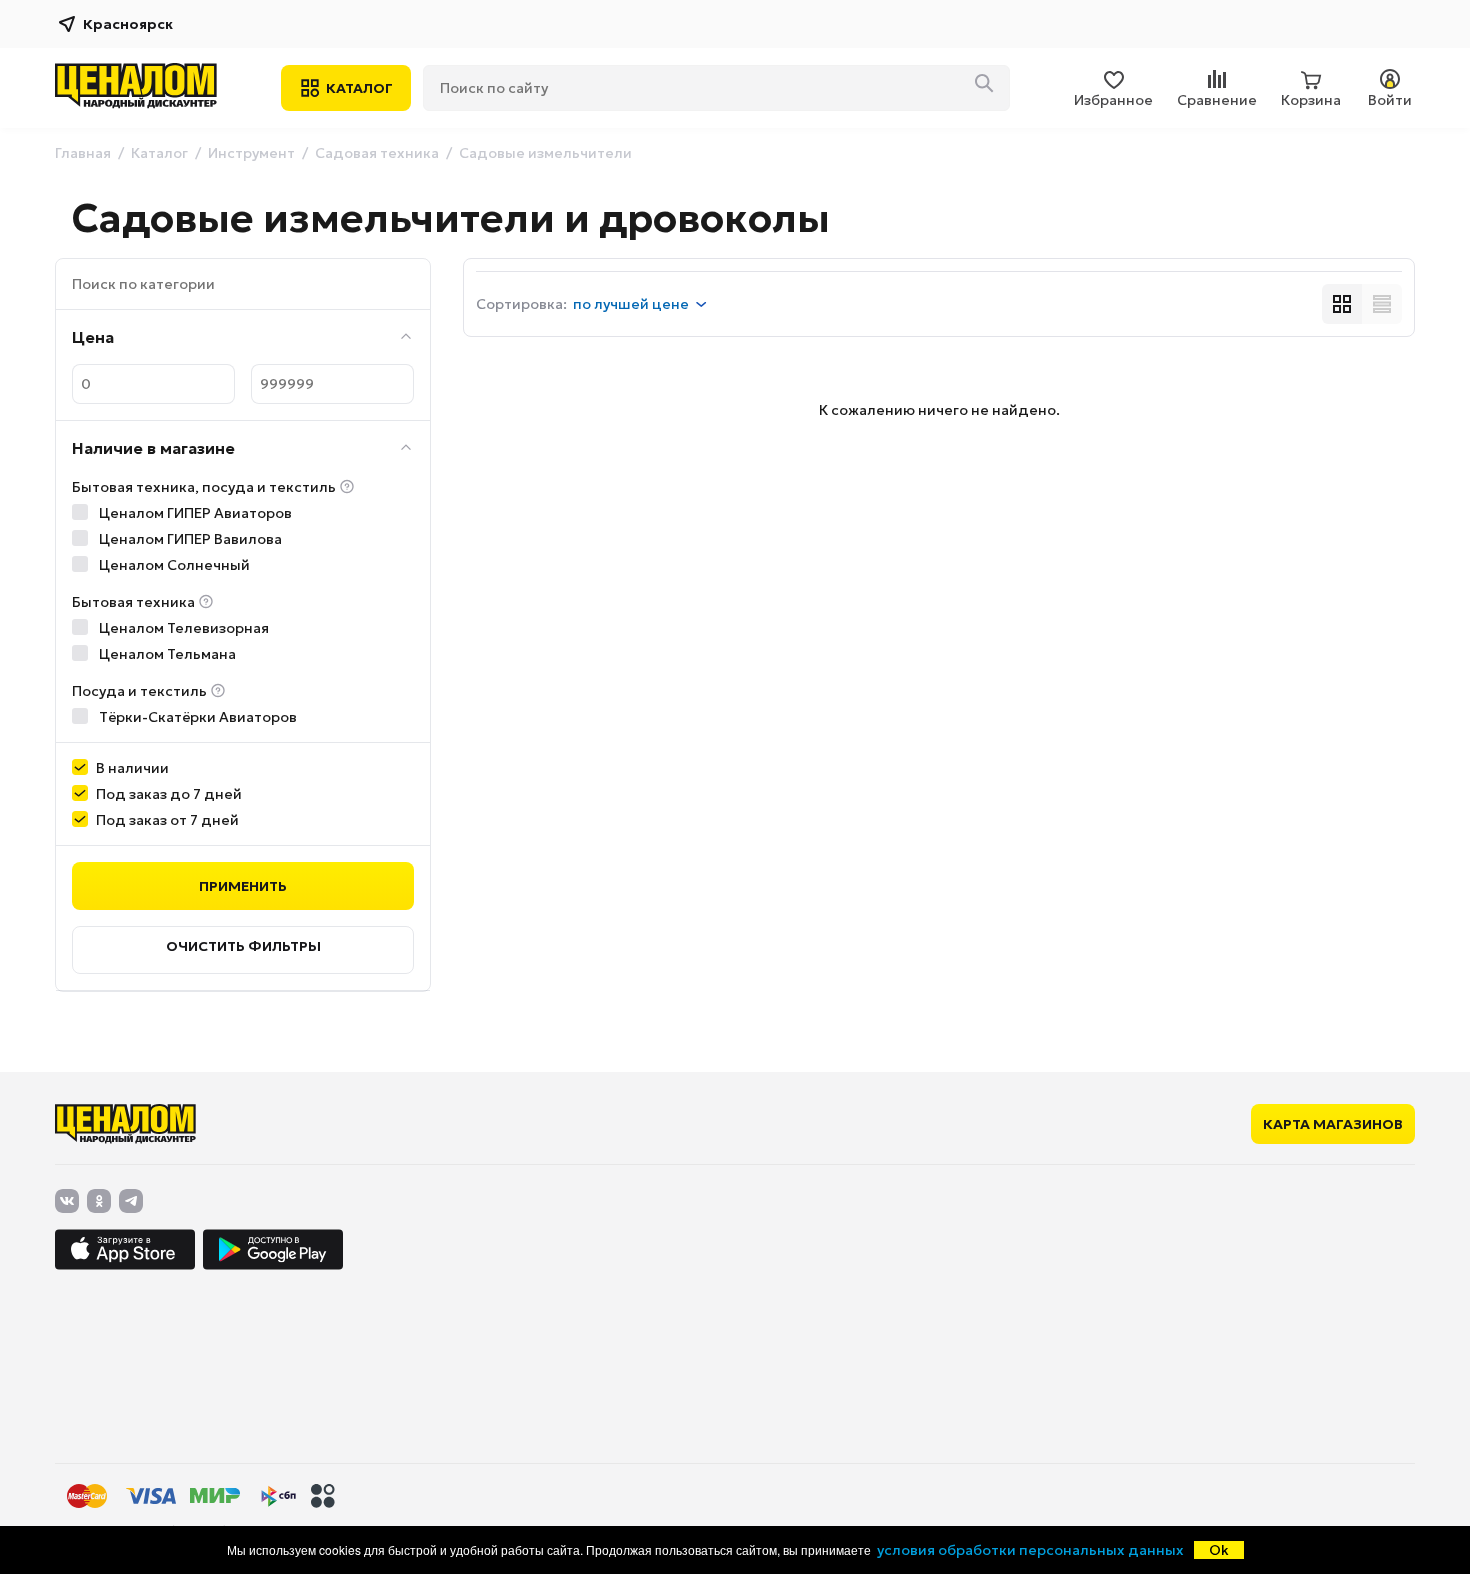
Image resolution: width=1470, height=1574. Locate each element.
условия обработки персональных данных (1030, 1550)
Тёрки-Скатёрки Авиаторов (196, 717)
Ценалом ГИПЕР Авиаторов (194, 513)
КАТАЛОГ (359, 88)
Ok (1219, 1550)
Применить (243, 886)
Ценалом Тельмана (166, 654)
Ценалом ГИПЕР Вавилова (189, 539)
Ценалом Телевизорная (182, 628)
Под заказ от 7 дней (167, 820)
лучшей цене (631, 304)
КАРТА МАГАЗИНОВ (1333, 1124)
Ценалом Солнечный (173, 565)
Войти (1390, 100)
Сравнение (1217, 100)
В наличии (132, 768)
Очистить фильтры (243, 946)
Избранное (1113, 100)
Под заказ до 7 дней (169, 794)
